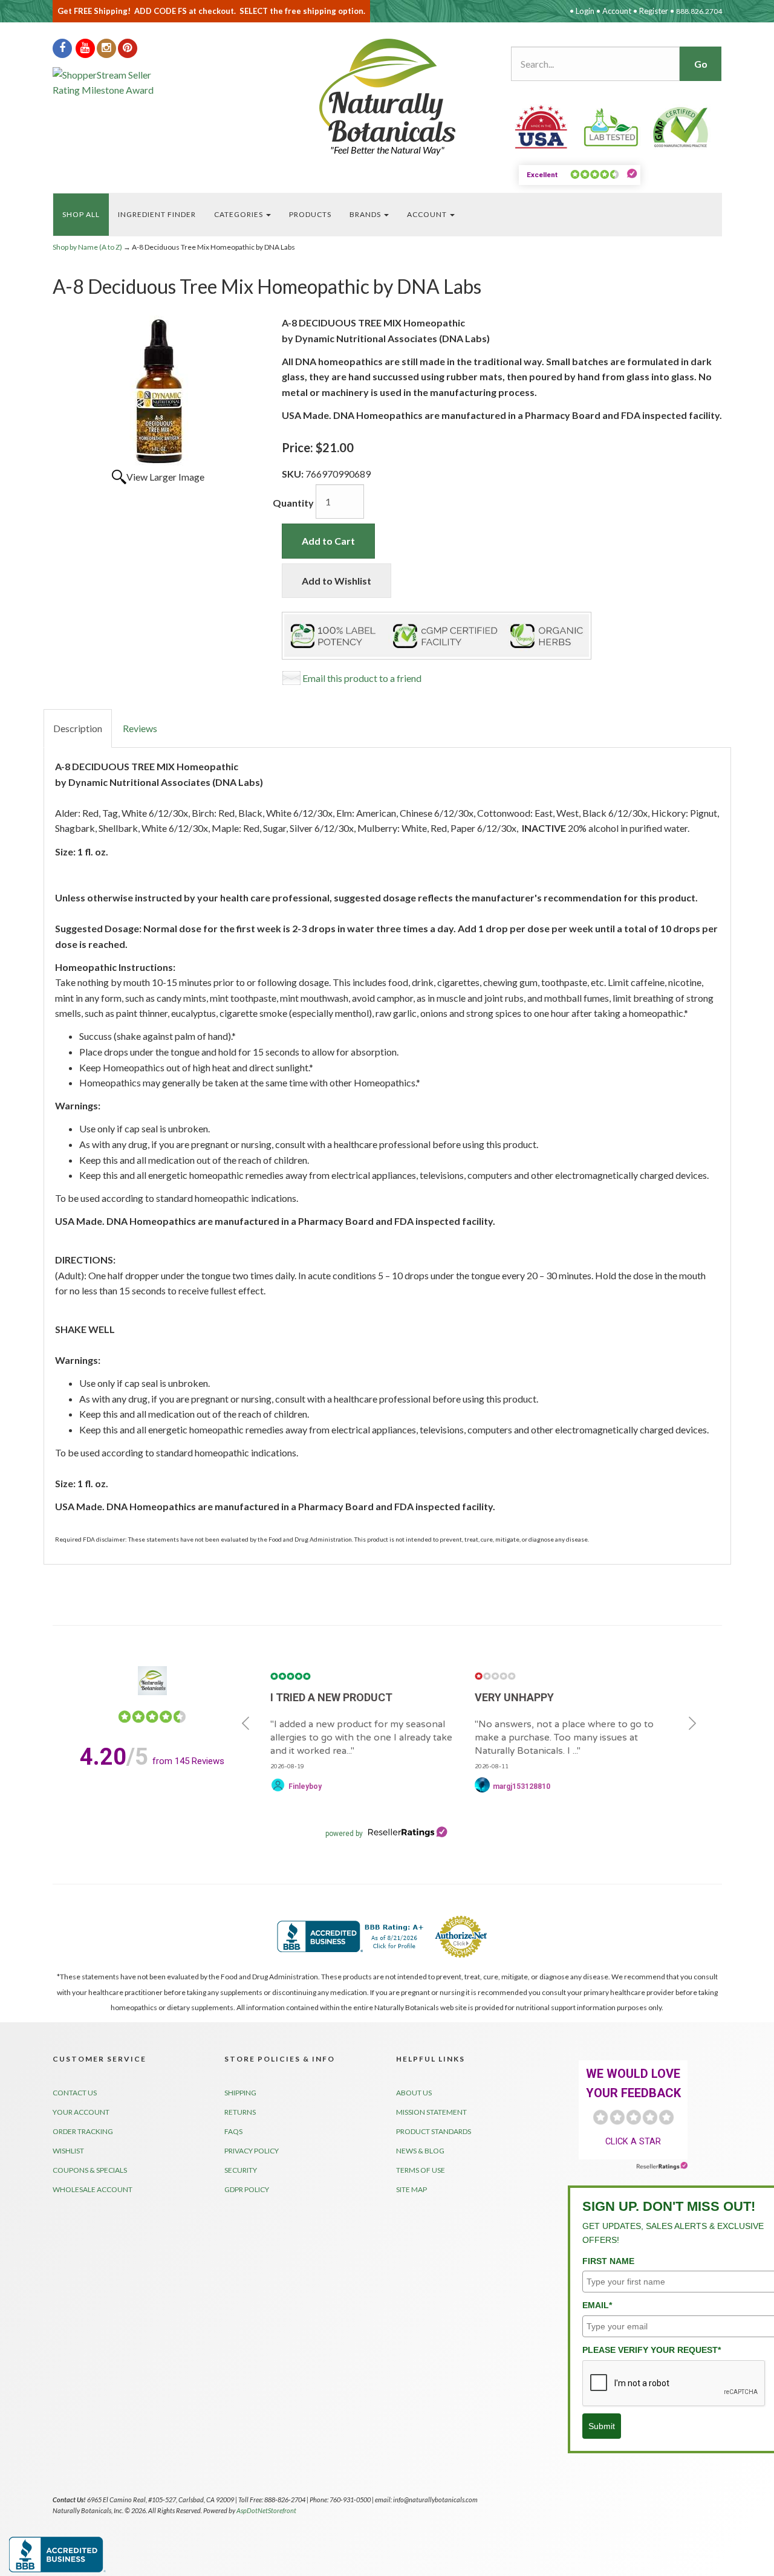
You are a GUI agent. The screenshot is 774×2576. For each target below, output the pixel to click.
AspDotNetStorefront (266, 2510)
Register (654, 11)
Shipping (240, 2093)
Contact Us (75, 2093)
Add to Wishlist (337, 581)
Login (585, 11)
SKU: (294, 474)
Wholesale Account (93, 2189)
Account (617, 11)
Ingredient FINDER (157, 214)
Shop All (81, 214)
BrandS (366, 214)
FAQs (233, 2131)
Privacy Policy (252, 2151)
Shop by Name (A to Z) (87, 247)
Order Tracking (83, 2131)
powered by (344, 1834)
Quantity (293, 503)
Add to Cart (328, 541)
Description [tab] (78, 728)
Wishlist (68, 2151)
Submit (602, 2426)
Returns (240, 2112)
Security (241, 2170)
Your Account (81, 2112)
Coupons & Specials (90, 2170)
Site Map (411, 2189)
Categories (239, 214)
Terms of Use (421, 2170)
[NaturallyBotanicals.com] (387, 90)
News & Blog (420, 2151)
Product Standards (434, 2131)
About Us (414, 2093)
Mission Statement (431, 2112)
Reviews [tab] (140, 728)
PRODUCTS (310, 214)
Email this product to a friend (362, 678)
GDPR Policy (247, 2189)
